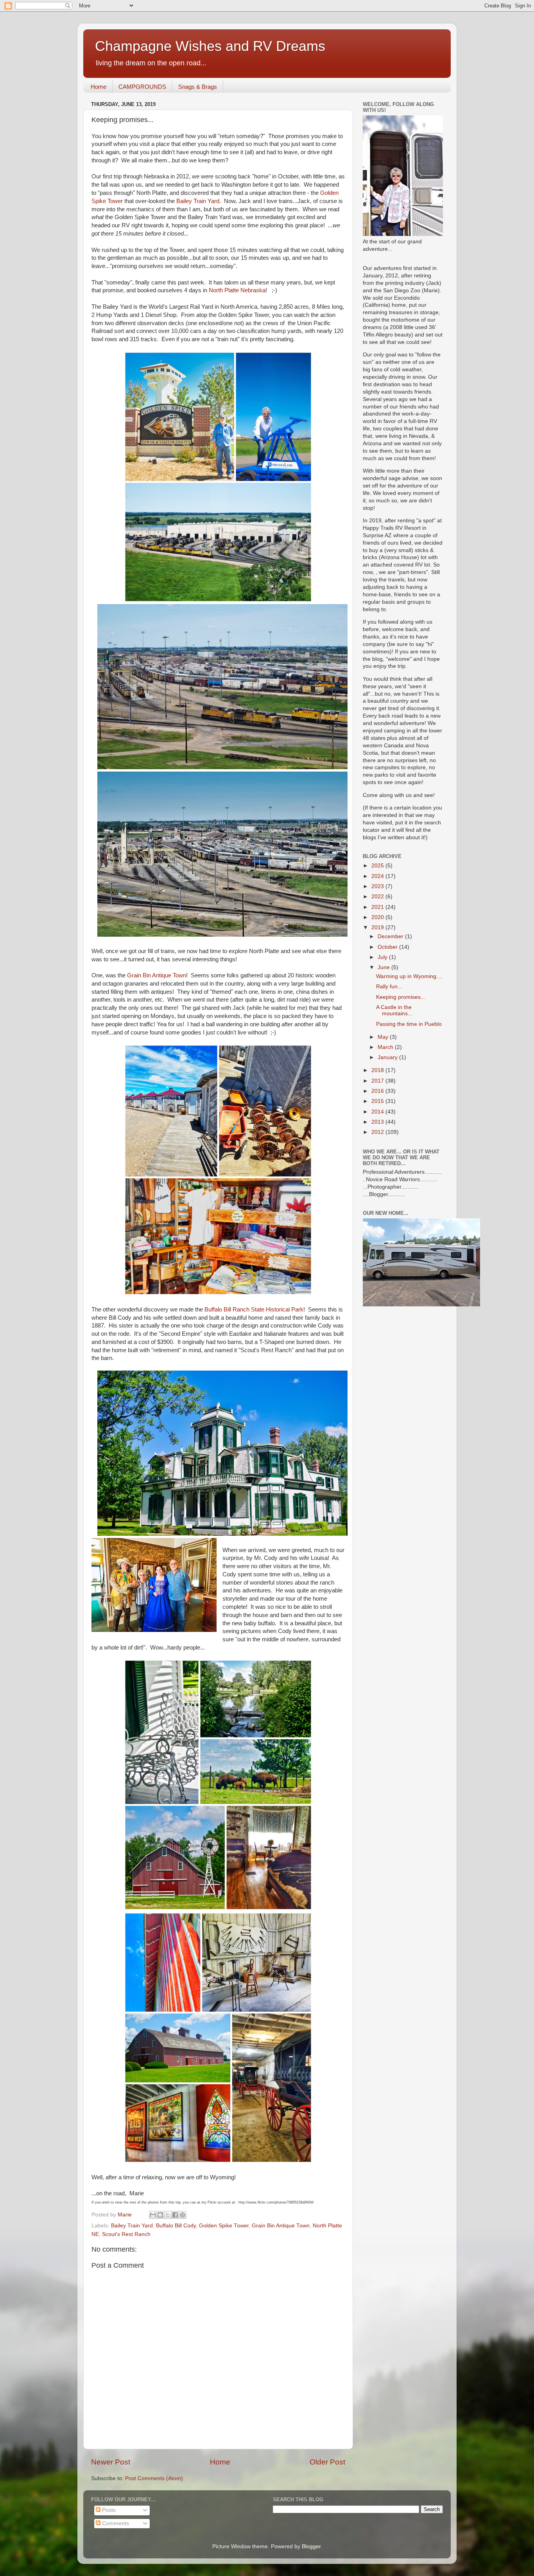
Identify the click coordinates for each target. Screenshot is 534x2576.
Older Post (327, 2462)
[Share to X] (168, 2215)
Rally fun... (389, 987)
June (384, 967)
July (383, 957)
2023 (378, 886)
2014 (378, 1112)
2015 (378, 1101)
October (388, 947)
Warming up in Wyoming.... (409, 976)
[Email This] (153, 2215)
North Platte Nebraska (237, 290)
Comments (115, 2523)
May (384, 1037)
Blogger (311, 2546)
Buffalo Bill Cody (176, 2226)
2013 (378, 1122)
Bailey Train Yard (132, 2226)
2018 (378, 1070)
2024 (378, 876)
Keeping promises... (401, 997)
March (386, 1047)
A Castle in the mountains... (394, 1010)
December (391, 936)
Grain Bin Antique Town (157, 975)
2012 (378, 1132)
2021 (378, 907)
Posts (108, 2510)
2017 (378, 1081)
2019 (378, 927)
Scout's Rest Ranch (126, 2234)
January (388, 1057)
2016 (378, 1091)
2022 (378, 897)
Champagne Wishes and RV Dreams (210, 46)
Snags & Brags (198, 87)
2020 (378, 917)
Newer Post (111, 2462)
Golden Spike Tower (224, 2226)
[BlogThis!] (160, 2215)
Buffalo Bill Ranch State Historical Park (254, 1310)
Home (99, 87)
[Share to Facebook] (175, 2215)
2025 (378, 866)
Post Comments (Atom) (154, 2478)
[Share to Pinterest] (183, 2215)
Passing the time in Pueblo (409, 1024)
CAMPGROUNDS (142, 87)
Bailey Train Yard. (199, 201)
